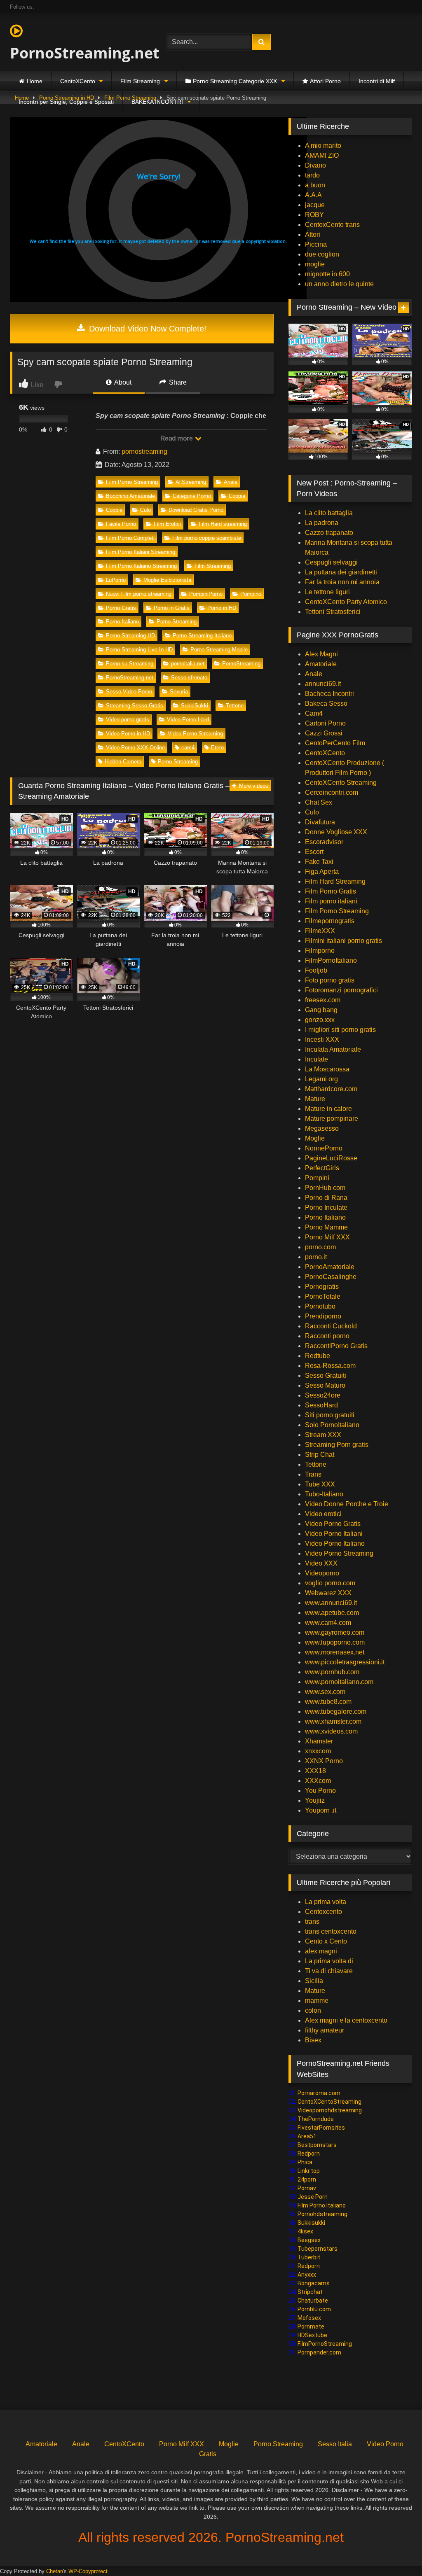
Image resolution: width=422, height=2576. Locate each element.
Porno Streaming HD (130, 636)
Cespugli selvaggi (331, 562)
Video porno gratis (128, 720)
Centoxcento (324, 1912)
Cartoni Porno (325, 723)
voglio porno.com (330, 1583)
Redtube (318, 1356)
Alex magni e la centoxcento (346, 2020)
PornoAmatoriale (330, 1267)
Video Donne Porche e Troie (347, 1504)
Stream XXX (324, 1435)
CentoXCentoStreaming (329, 2102)
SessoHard (321, 1405)
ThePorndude (316, 2119)
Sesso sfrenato (189, 678)
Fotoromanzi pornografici (341, 990)
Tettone (235, 706)
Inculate (316, 1059)
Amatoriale (321, 664)
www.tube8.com (328, 1702)
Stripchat (310, 2292)
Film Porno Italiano (322, 2205)
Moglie (315, 1138)
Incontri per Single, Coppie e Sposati (66, 102)
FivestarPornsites (321, 2128)
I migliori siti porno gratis (340, 1030)
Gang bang (321, 1010)
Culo (145, 510)
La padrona (322, 523)
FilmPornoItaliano (331, 960)
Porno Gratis (121, 608)
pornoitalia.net (188, 664)
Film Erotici (167, 524)
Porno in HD (222, 608)
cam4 (188, 748)
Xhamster (319, 1741)
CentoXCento (78, 81)
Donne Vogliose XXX (336, 832)
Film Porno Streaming (132, 482)
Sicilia (314, 1981)
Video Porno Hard (188, 720)
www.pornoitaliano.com (339, 1682)
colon (313, 2010)
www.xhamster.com (333, 1721)
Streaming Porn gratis (337, 1445)
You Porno (320, 1791)
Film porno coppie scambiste (207, 538)
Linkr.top (309, 2171)
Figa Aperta (322, 871)
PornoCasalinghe (331, 1277)
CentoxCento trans (332, 225)
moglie (315, 264)
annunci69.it (323, 684)
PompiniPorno (206, 594)
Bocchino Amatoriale (130, 496)
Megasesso (322, 1128)
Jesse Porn (313, 2197)
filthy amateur (325, 2030)
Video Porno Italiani (334, 1534)
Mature (315, 1099)
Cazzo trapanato (329, 533)
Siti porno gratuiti (330, 1415)
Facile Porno (121, 524)
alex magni (321, 1951)
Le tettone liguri (327, 592)
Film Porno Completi (130, 538)
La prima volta (326, 1902)
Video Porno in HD (128, 734)
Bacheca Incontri (329, 694)
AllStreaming (191, 482)
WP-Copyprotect (88, 2571)
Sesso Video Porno (129, 692)
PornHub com (325, 1188)
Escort (314, 852)
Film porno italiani (331, 901)
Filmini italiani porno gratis (343, 941)
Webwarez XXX (328, 1593)
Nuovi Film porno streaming (139, 594)
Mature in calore (328, 1109)
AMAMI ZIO (322, 155)
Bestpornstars (317, 2145)
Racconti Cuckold (331, 1326)
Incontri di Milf (377, 81)
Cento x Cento (326, 1941)
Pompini (317, 1178)
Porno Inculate (326, 1207)
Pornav (307, 2188)
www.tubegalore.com (336, 1711)
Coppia (237, 496)
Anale (231, 482)
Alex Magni (321, 654)
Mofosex (309, 2318)
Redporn (309, 2154)
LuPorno (116, 580)
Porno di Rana (326, 1198)
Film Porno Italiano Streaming (141, 566)
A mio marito (323, 146)
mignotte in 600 (327, 274)
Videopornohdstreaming (330, 2110)
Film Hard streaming (223, 524)
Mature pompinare (332, 1119)
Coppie (114, 510)
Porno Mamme (326, 1227)
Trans (313, 1474)
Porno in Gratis (172, 608)
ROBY (314, 215)
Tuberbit (309, 2257)
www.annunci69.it (331, 1603)
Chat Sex (319, 802)
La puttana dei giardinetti (341, 572)
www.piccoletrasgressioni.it (345, 1662)
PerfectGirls (322, 1168)
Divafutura (320, 822)
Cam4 (314, 713)
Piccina (316, 244)
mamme (317, 2001)
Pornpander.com (319, 2352)
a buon (315, 185)
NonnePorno (324, 1148)
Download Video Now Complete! (147, 329)
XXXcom (318, 1781)
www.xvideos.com (331, 1731)
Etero (217, 748)
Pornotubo (320, 1306)
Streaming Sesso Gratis (135, 706)
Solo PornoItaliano (332, 1425)
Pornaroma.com (319, 2093)
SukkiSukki (195, 706)
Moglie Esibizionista (167, 580)
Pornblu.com (314, 2309)
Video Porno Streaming (195, 734)
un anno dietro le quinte (339, 284)
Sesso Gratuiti (326, 1375)
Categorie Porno (192, 496)
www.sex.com (325, 1692)
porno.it (316, 1257)
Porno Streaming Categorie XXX (235, 81)
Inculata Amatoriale (333, 1049)
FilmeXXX (320, 931)
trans (312, 1921)
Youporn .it (321, 1810)
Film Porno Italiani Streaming (141, 552)
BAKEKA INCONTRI (157, 102)
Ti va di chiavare (329, 1971)
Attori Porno (325, 81)
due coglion (322, 254)
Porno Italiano (122, 622)
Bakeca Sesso (326, 703)
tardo (312, 175)
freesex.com (323, 1000)
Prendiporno (323, 1316)
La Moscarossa (327, 1069)
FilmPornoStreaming (325, 2344)
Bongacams (314, 2283)
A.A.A (313, 195)
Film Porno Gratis (331, 891)
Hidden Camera (123, 762)
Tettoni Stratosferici (333, 612)
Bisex (313, 2040)
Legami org (321, 1079)
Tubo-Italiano (324, 1494)
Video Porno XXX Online (135, 748)
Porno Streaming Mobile (219, 650)
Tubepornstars (318, 2249)
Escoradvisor (324, 842)
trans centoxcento (331, 1931)
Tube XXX (320, 1484)
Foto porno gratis (330, 980)
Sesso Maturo (325, 1385)
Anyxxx (307, 2275)
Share (177, 382)
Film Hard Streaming (335, 881)
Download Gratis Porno (196, 510)
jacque (315, 205)
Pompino (251, 594)
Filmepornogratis (330, 921)
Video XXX (321, 1563)
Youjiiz (315, 1800)
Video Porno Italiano (335, 1543)
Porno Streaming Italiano (202, 636)
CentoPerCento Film (335, 743)
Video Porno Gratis (333, 1524)
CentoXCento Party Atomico (346, 602)
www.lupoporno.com (335, 1642)
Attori (313, 234)
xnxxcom (318, 1751)
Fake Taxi (319, 862)
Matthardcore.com (331, 1089)
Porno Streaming (177, 622)
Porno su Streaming (130, 664)
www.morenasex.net (335, 1652)
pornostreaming (144, 451)
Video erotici (323, 1514)
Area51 (307, 2136)
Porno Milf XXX (327, 1237)
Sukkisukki (311, 2223)
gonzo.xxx (320, 1020)
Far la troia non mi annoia (342, 582)
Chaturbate (313, 2301)
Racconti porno (327, 1336)
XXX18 (315, 1771)
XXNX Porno (324, 1761)
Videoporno (322, 1573)
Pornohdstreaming (322, 2214)
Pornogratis (322, 1287)
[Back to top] (396, 2551)
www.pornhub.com (332, 1672)
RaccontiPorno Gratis (336, 1346)
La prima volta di (329, 1961)
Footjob (316, 970)
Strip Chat (320, 1455)
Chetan (55, 2571)
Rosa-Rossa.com (330, 1366)
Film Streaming (140, 81)
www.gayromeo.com (335, 1632)
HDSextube (312, 2335)
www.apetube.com (332, 1613)
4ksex (305, 2231)
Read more (177, 438)
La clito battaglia (329, 513)
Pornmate (311, 2326)
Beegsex (309, 2240)
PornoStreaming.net (77, 53)
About (122, 382)
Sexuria (179, 692)
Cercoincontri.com (332, 792)
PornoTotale (323, 1296)
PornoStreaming (241, 664)
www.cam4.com (328, 1623)
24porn (307, 2179)
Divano (315, 165)
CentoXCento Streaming (341, 783)
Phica (305, 2162)
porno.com (320, 1247)
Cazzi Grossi (324, 733)
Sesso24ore (323, 1395)
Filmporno (320, 951)
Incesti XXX (322, 1039)
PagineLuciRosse (331, 1158)
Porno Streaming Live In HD (139, 650)
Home (35, 81)
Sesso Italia (335, 2444)
